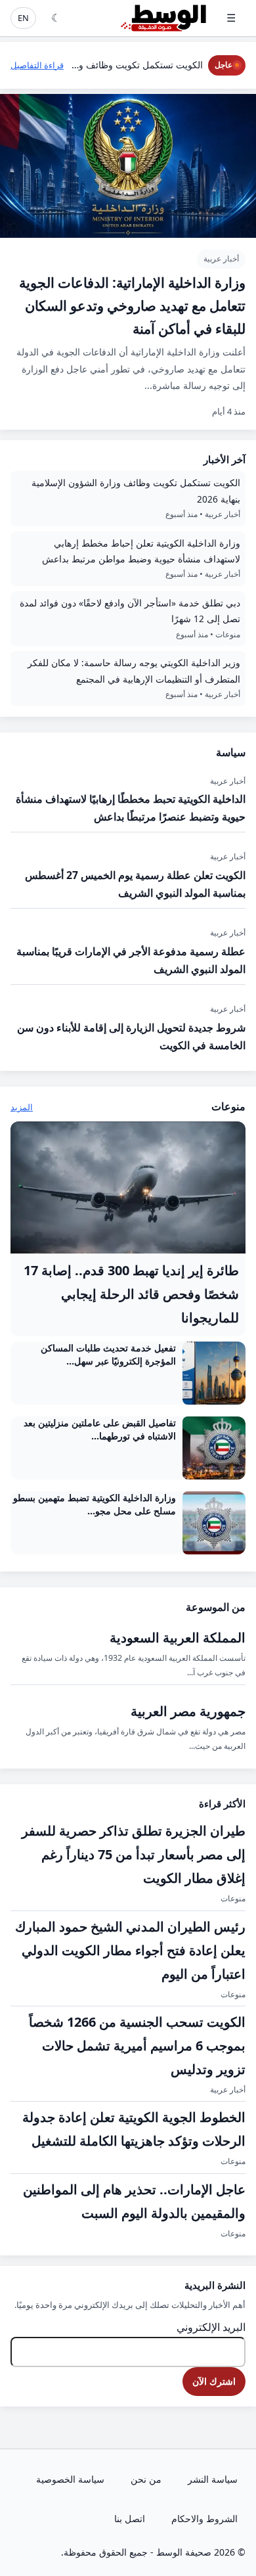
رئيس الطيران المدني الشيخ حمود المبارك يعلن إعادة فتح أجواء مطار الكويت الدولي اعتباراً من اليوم (130, 1950)
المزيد (22, 1107)
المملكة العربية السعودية (178, 1638)
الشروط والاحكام (204, 2519)
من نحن (146, 2479)
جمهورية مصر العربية (188, 1711)
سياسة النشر (213, 2479)
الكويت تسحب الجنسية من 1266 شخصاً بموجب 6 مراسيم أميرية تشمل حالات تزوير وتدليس (137, 2045)
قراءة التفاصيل (37, 65)
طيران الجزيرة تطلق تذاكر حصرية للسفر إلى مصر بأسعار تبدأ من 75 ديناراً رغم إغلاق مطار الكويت (134, 1854)
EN (23, 18)
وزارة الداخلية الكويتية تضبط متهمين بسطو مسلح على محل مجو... (95, 1504)
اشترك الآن (214, 2381)
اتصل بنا (130, 2519)
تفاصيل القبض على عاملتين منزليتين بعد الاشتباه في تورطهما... (100, 1429)
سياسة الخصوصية (70, 2479)
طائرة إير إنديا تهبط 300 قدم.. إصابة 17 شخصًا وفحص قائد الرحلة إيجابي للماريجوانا (131, 1294)
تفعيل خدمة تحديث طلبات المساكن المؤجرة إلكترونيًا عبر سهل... (108, 1354)
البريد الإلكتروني (211, 2327)
